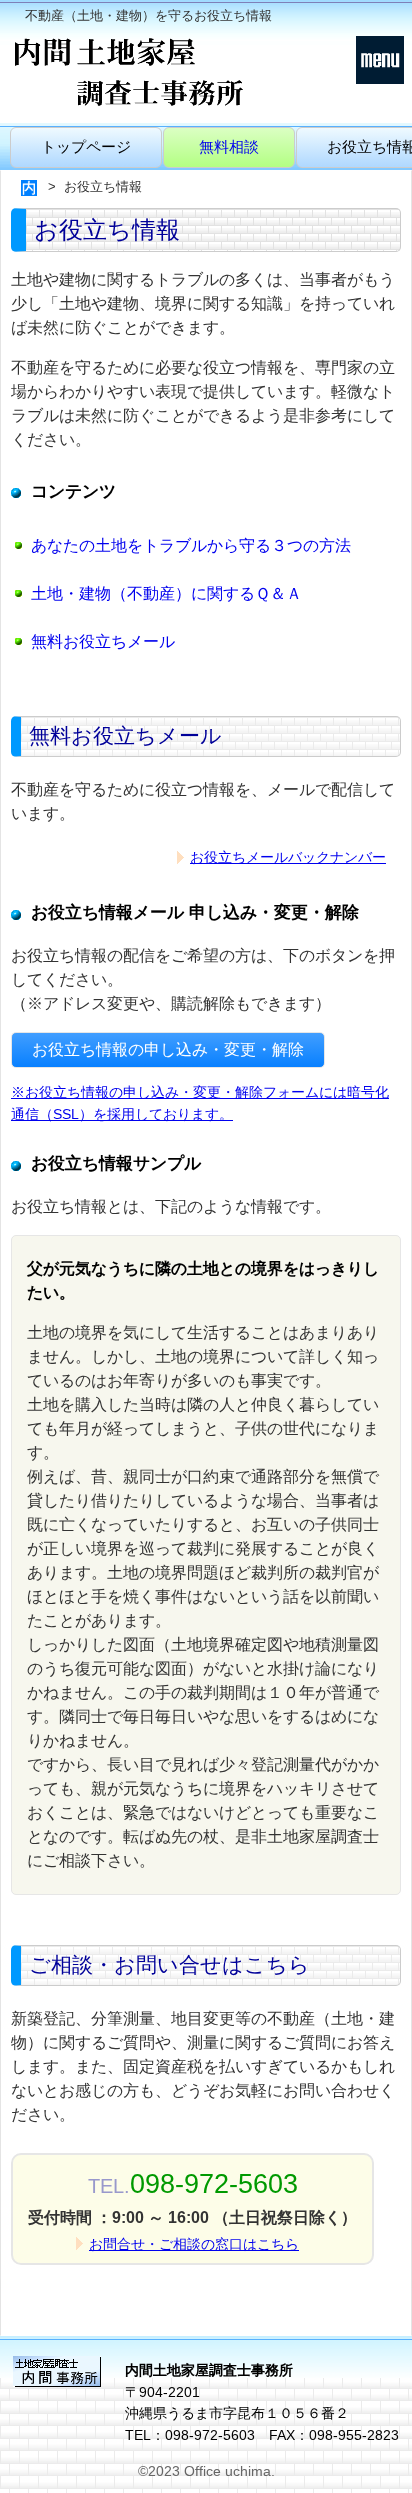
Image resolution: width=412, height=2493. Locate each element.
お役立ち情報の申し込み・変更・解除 (168, 1049)
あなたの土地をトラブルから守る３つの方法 (191, 545)
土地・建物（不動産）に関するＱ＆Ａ (166, 593)
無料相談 (229, 146)
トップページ (86, 146)
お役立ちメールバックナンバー (288, 857)
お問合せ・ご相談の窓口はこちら (194, 2244)
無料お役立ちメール (103, 641)
